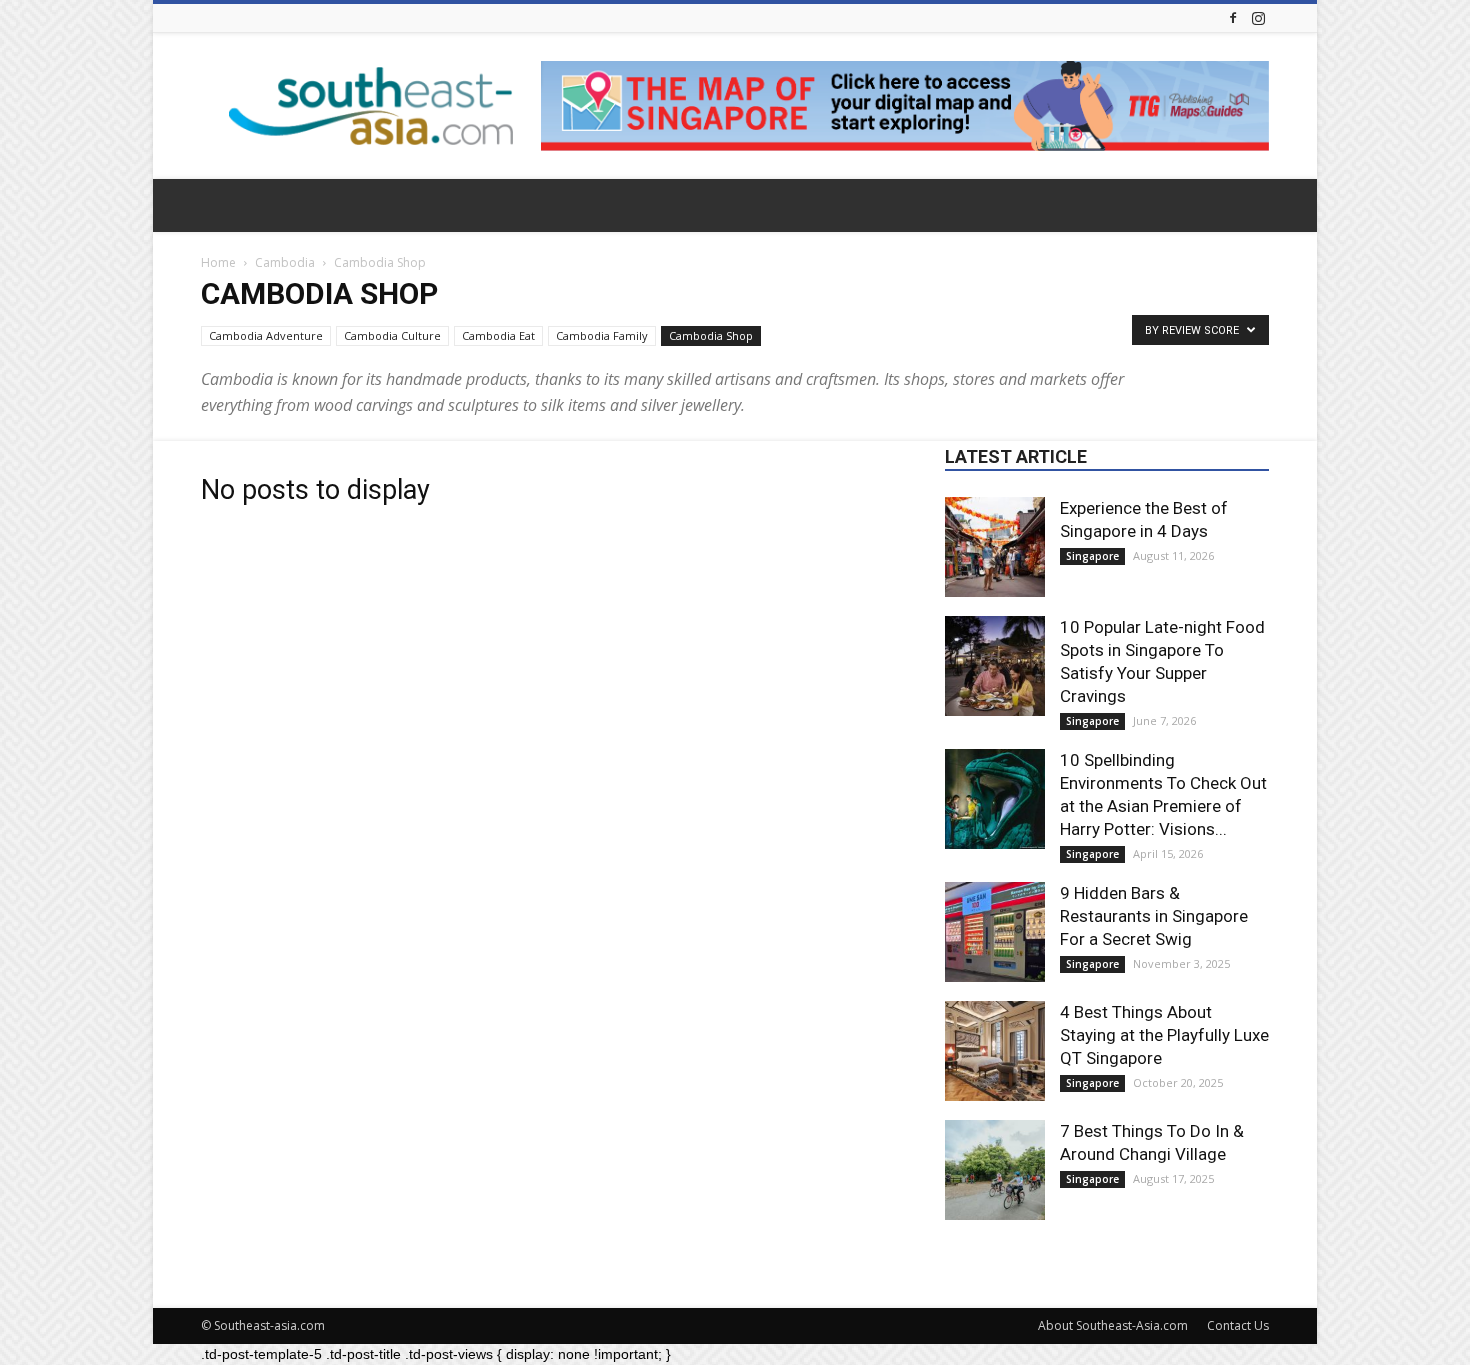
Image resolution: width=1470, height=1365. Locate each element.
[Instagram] (1258, 17)
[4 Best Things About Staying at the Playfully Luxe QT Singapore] (995, 1051)
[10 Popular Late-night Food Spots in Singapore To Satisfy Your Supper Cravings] (995, 666)
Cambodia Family (602, 335)
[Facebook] (1233, 17)
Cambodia (285, 262)
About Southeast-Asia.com (1113, 1325)
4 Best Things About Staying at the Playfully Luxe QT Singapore (1164, 1035)
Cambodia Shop (711, 335)
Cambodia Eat (498, 335)
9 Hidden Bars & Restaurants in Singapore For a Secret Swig (1154, 916)
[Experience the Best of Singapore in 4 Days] (995, 547)
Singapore (1092, 556)
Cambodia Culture (392, 335)
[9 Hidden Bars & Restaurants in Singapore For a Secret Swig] (995, 932)
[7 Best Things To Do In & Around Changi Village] (995, 1170)
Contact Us (1238, 1325)
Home (218, 262)
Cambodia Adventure (266, 335)
